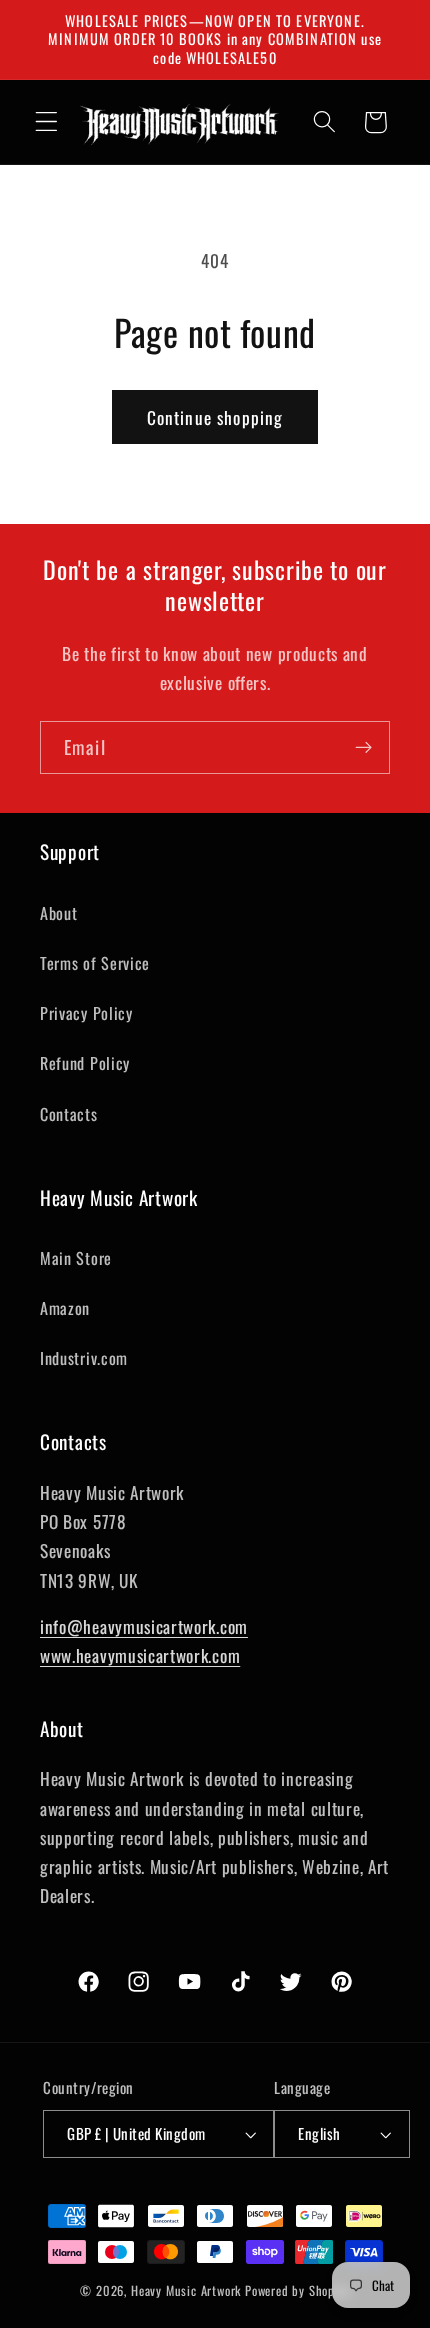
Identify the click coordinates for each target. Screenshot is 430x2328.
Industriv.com (84, 1358)
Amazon (65, 1308)
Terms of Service (95, 963)
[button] (46, 122)
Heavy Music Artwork (186, 2290)
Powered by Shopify (297, 2290)
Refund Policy (85, 1063)
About (58, 913)
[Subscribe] (363, 748)
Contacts (69, 1114)
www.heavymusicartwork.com (140, 1655)
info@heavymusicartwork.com (144, 1626)
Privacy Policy (86, 1013)
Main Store (76, 1258)
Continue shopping (215, 417)
